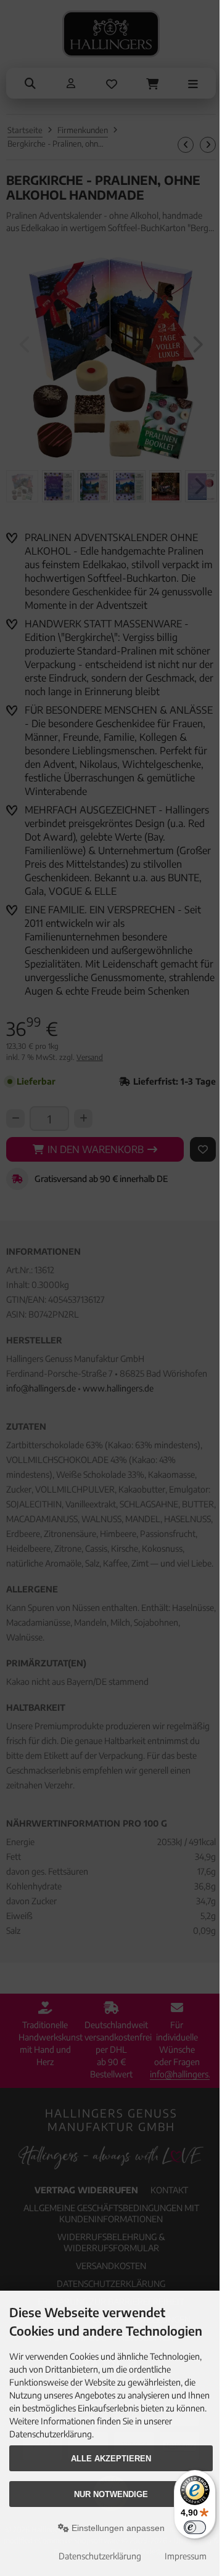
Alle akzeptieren (111, 2459)
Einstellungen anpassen (117, 2528)
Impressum (186, 2556)
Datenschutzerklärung (100, 2556)
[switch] (195, 2527)
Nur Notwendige (111, 2494)
